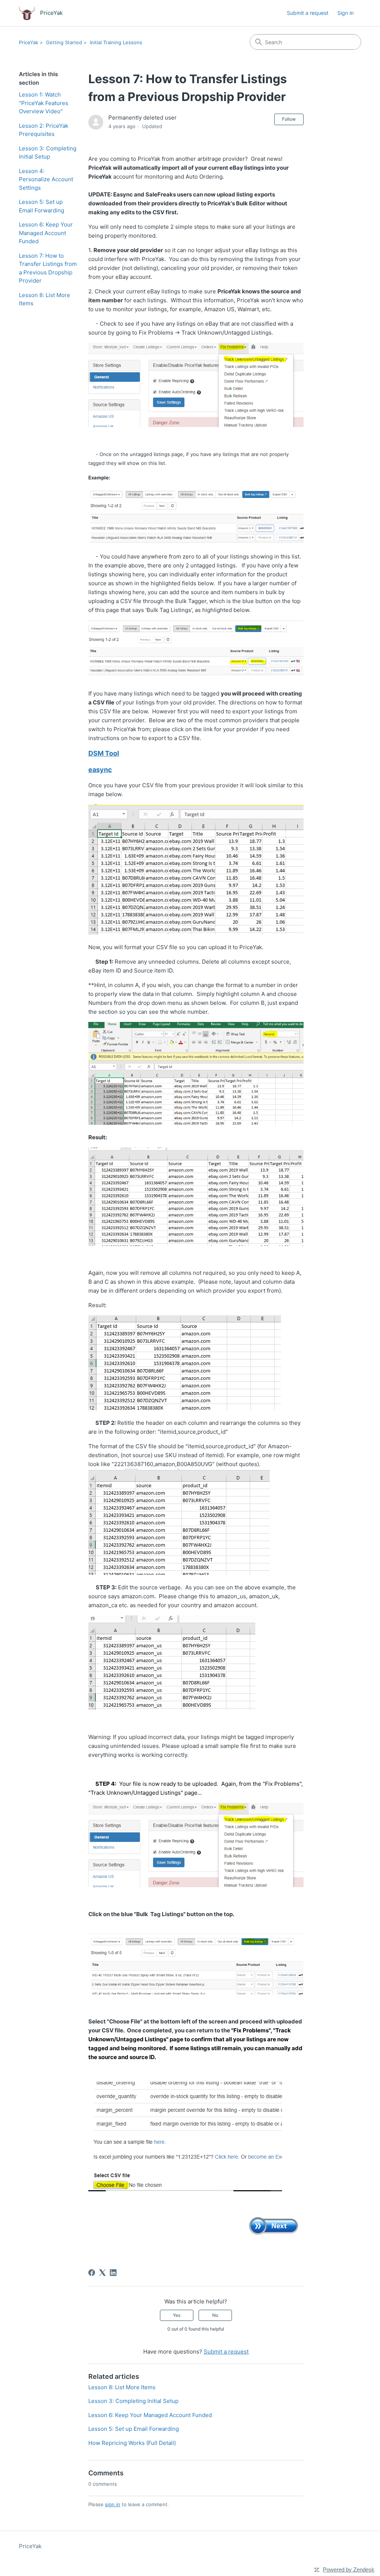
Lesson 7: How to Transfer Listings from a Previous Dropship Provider (48, 268)
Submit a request (308, 13)
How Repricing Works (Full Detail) (132, 2443)
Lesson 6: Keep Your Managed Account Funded (46, 233)
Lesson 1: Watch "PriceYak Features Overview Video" (44, 103)
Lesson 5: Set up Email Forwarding (42, 206)
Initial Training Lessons (116, 42)
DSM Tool (104, 753)
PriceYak (29, 42)
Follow (289, 119)
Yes (177, 2315)
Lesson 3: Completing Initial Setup (48, 153)
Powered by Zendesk (349, 2570)
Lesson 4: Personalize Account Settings (46, 179)
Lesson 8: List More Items (45, 299)
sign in (113, 2504)
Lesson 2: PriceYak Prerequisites (44, 130)
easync (100, 770)
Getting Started (64, 42)
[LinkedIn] (113, 2273)
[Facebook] (92, 2273)
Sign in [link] (345, 13)
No (215, 2315)
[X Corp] (102, 2273)
